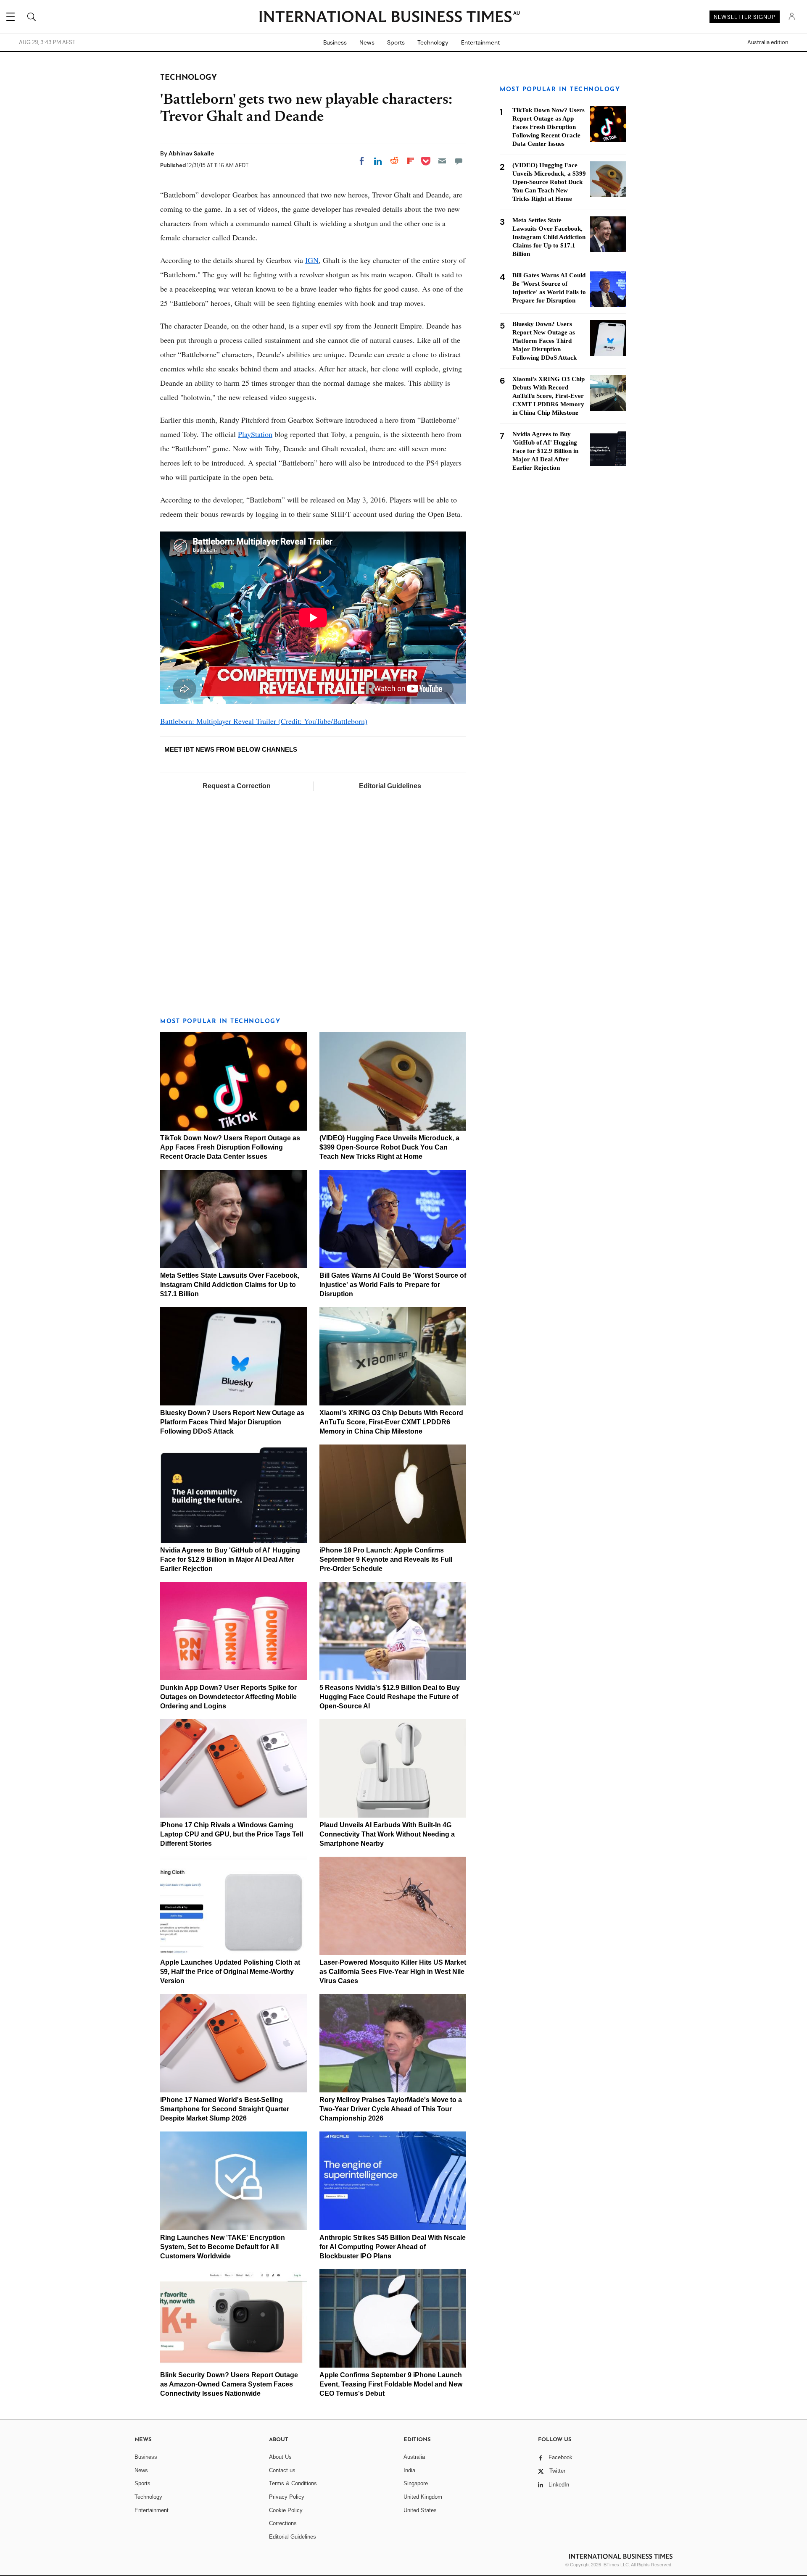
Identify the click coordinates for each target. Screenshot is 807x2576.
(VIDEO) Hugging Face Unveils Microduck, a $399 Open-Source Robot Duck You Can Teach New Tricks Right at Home (389, 1147)
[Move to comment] (459, 161)
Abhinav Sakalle (191, 153)
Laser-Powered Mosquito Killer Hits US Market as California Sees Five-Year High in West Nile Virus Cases (393, 1972)
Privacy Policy (287, 2497)
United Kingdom (423, 2497)
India (409, 2470)
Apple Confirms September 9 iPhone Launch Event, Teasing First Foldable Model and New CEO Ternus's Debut (391, 2384)
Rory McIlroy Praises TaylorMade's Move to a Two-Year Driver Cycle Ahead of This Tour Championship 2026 (391, 2109)
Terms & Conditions (293, 2483)
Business (335, 42)
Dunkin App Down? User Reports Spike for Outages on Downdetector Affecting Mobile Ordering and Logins (228, 1697)
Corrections (283, 2523)
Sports (396, 42)
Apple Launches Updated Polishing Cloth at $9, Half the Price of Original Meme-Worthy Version (230, 1972)
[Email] (442, 161)
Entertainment (480, 42)
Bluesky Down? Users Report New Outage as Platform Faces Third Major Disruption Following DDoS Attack (232, 1422)
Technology (433, 42)
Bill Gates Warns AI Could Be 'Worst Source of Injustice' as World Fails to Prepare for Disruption (393, 1285)
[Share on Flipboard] (411, 161)
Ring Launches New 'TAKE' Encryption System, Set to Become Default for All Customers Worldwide (223, 2247)
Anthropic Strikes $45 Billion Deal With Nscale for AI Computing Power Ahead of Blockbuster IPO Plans (393, 2247)
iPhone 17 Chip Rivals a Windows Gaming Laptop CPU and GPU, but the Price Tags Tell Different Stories (232, 1834)
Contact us (282, 2470)
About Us (280, 2457)
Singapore (416, 2483)
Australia (414, 2457)
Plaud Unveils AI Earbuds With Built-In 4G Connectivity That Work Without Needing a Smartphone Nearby (387, 1834)
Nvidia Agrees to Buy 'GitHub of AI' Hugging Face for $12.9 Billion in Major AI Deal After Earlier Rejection (230, 1559)
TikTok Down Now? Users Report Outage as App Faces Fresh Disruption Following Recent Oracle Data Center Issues (230, 1147)
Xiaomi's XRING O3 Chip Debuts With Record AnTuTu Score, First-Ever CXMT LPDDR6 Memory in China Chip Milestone (391, 1422)
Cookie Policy (286, 2510)
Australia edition (768, 42)
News (367, 42)
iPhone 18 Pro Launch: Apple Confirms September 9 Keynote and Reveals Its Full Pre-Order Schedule (386, 1559)
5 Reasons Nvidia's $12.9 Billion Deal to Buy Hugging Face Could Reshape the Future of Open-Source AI (390, 1697)
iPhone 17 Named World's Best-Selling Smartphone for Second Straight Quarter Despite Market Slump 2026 (225, 2109)
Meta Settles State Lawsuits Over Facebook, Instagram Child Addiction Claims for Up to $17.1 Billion (230, 1285)
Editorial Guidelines (390, 786)
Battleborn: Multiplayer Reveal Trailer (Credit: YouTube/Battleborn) (264, 721)
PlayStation (255, 434)
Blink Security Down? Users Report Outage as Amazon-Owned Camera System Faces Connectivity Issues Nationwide (229, 2384)
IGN (312, 260)
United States (420, 2510)
